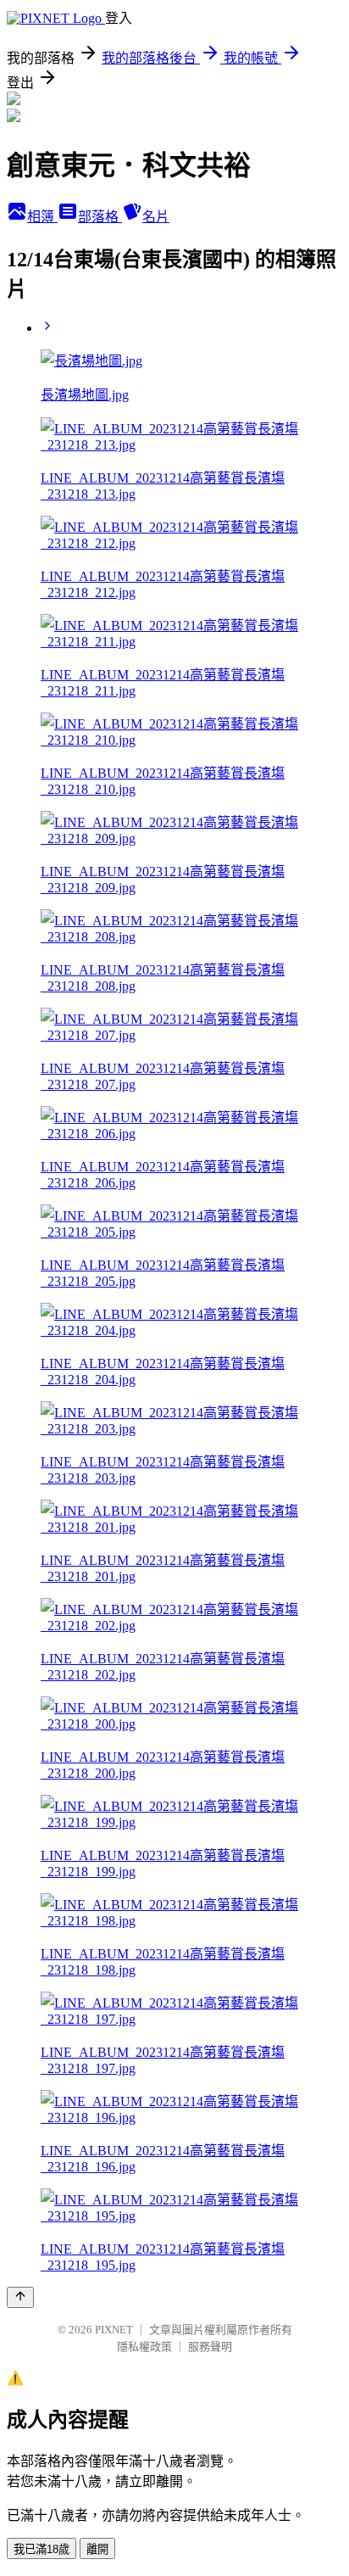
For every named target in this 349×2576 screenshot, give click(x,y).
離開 (97, 2549)
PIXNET (114, 2330)
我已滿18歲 (42, 2549)
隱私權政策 (144, 2347)
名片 (156, 217)
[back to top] (20, 2297)
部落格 (100, 217)
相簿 (42, 217)
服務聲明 (210, 2347)
